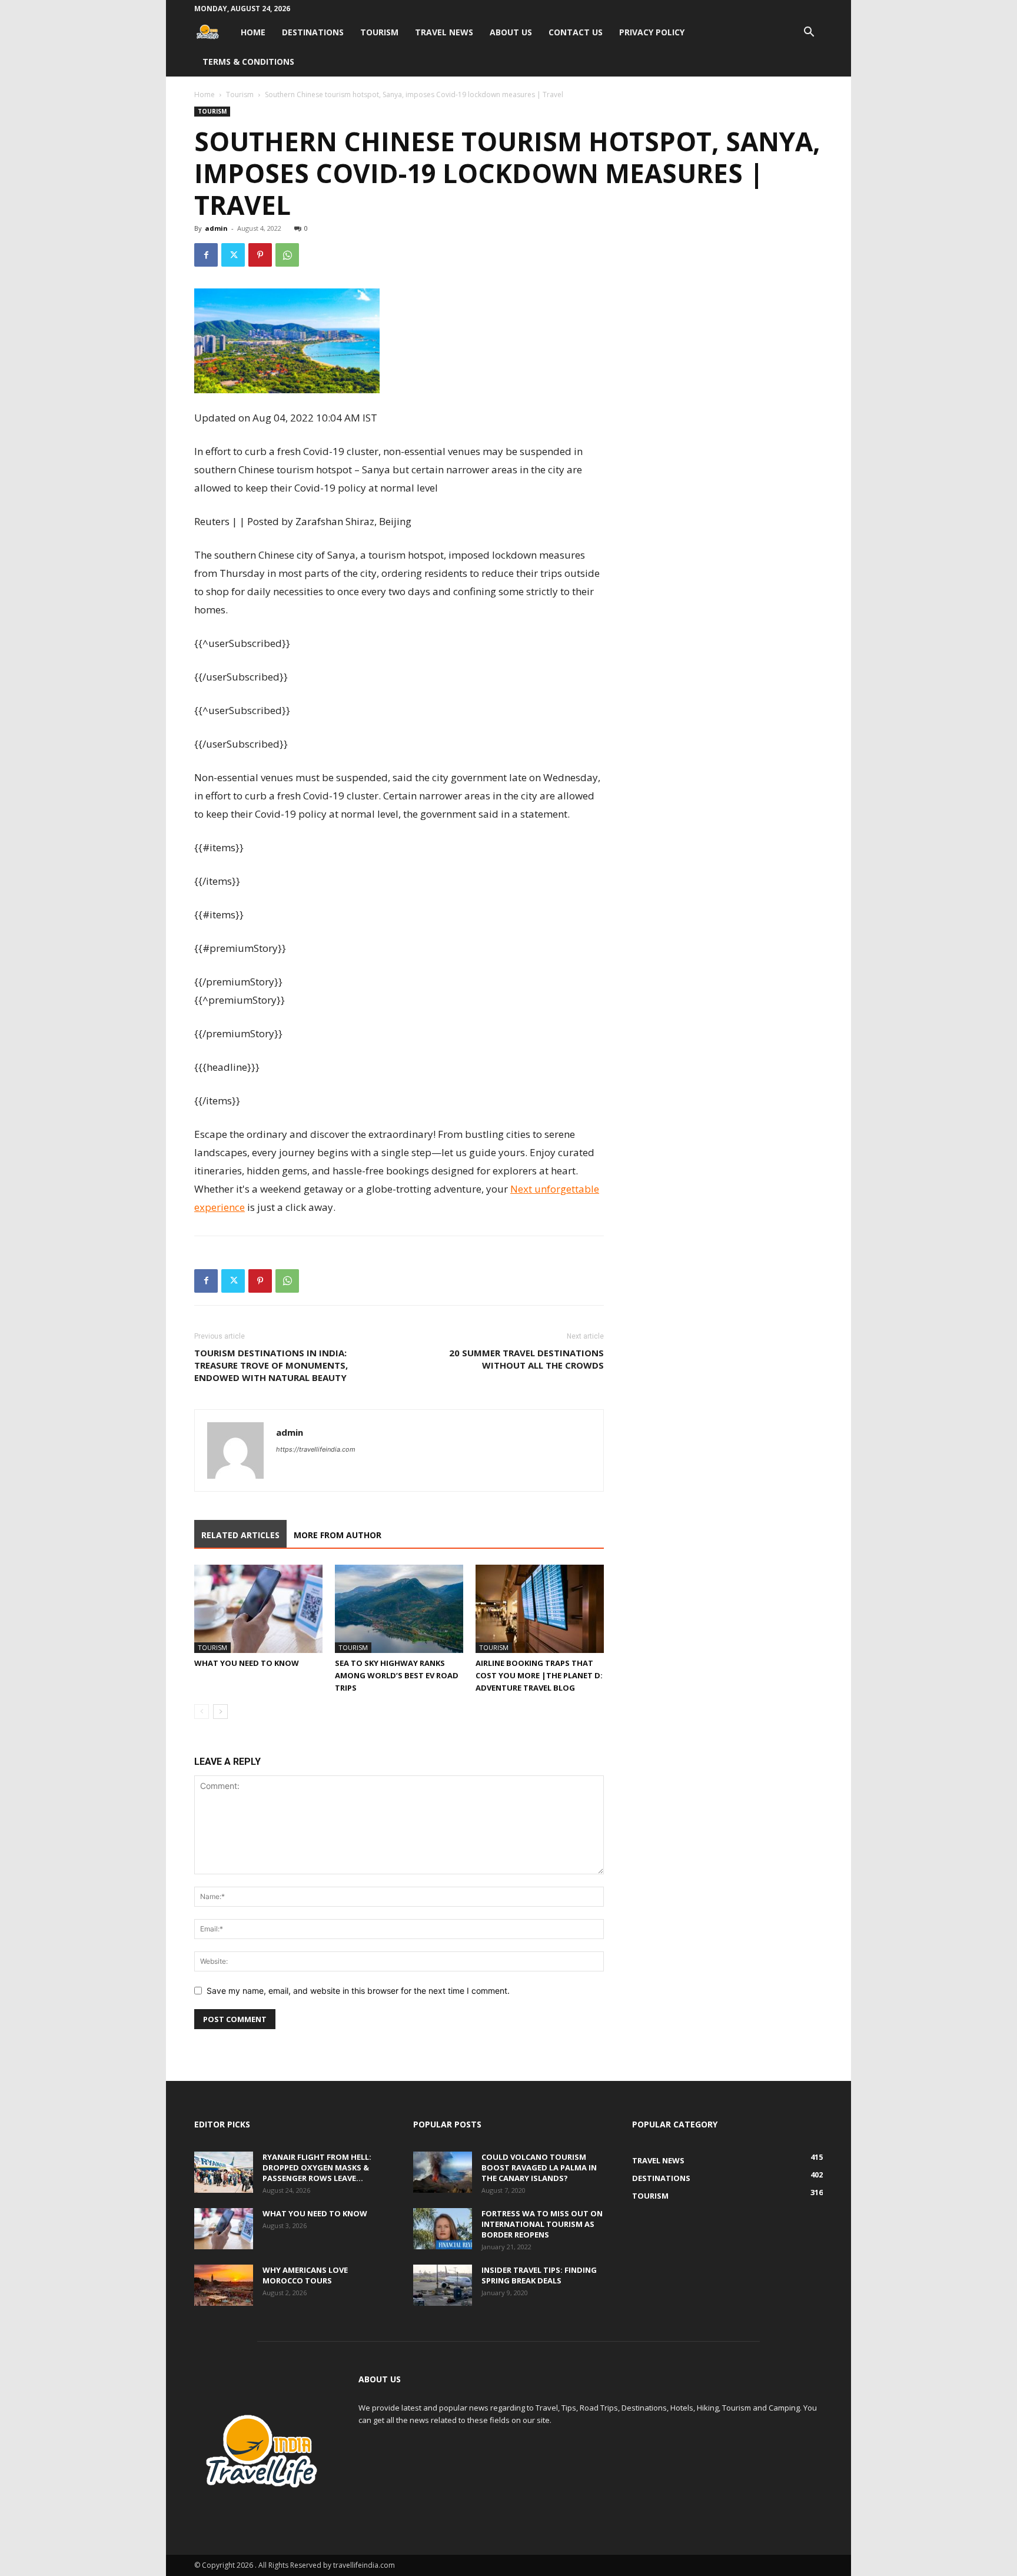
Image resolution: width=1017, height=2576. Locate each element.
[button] (809, 33)
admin (216, 228)
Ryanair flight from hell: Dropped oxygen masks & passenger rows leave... (317, 2167)
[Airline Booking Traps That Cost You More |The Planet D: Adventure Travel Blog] (540, 1609)
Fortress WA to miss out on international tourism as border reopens (542, 2224)
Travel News (444, 32)
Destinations (313, 32)
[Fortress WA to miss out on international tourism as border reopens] (443, 2229)
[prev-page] (202, 1712)
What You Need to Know (247, 1663)
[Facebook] (206, 255)
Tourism (379, 32)
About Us (511, 32)
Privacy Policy (652, 32)
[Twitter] (233, 255)
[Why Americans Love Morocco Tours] (224, 2285)
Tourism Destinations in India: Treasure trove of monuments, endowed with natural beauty (271, 1365)
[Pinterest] (260, 255)
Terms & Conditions (248, 62)
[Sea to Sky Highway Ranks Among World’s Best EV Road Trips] (399, 1609)
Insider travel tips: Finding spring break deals (539, 2275)
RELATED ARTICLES (240, 1535)
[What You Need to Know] (258, 1609)
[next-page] (220, 1712)
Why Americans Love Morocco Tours (305, 2275)
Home (253, 32)
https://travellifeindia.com (316, 1449)
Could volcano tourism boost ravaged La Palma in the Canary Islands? (539, 2167)
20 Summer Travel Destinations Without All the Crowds (526, 1359)
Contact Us (576, 32)
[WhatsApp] (287, 255)
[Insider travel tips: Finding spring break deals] (443, 2285)
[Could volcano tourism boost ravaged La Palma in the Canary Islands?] (443, 2172)
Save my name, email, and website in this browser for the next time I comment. (358, 1991)
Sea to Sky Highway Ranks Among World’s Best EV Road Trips (397, 1675)
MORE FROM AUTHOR (338, 1535)
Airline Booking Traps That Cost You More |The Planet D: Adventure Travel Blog (539, 1675)
